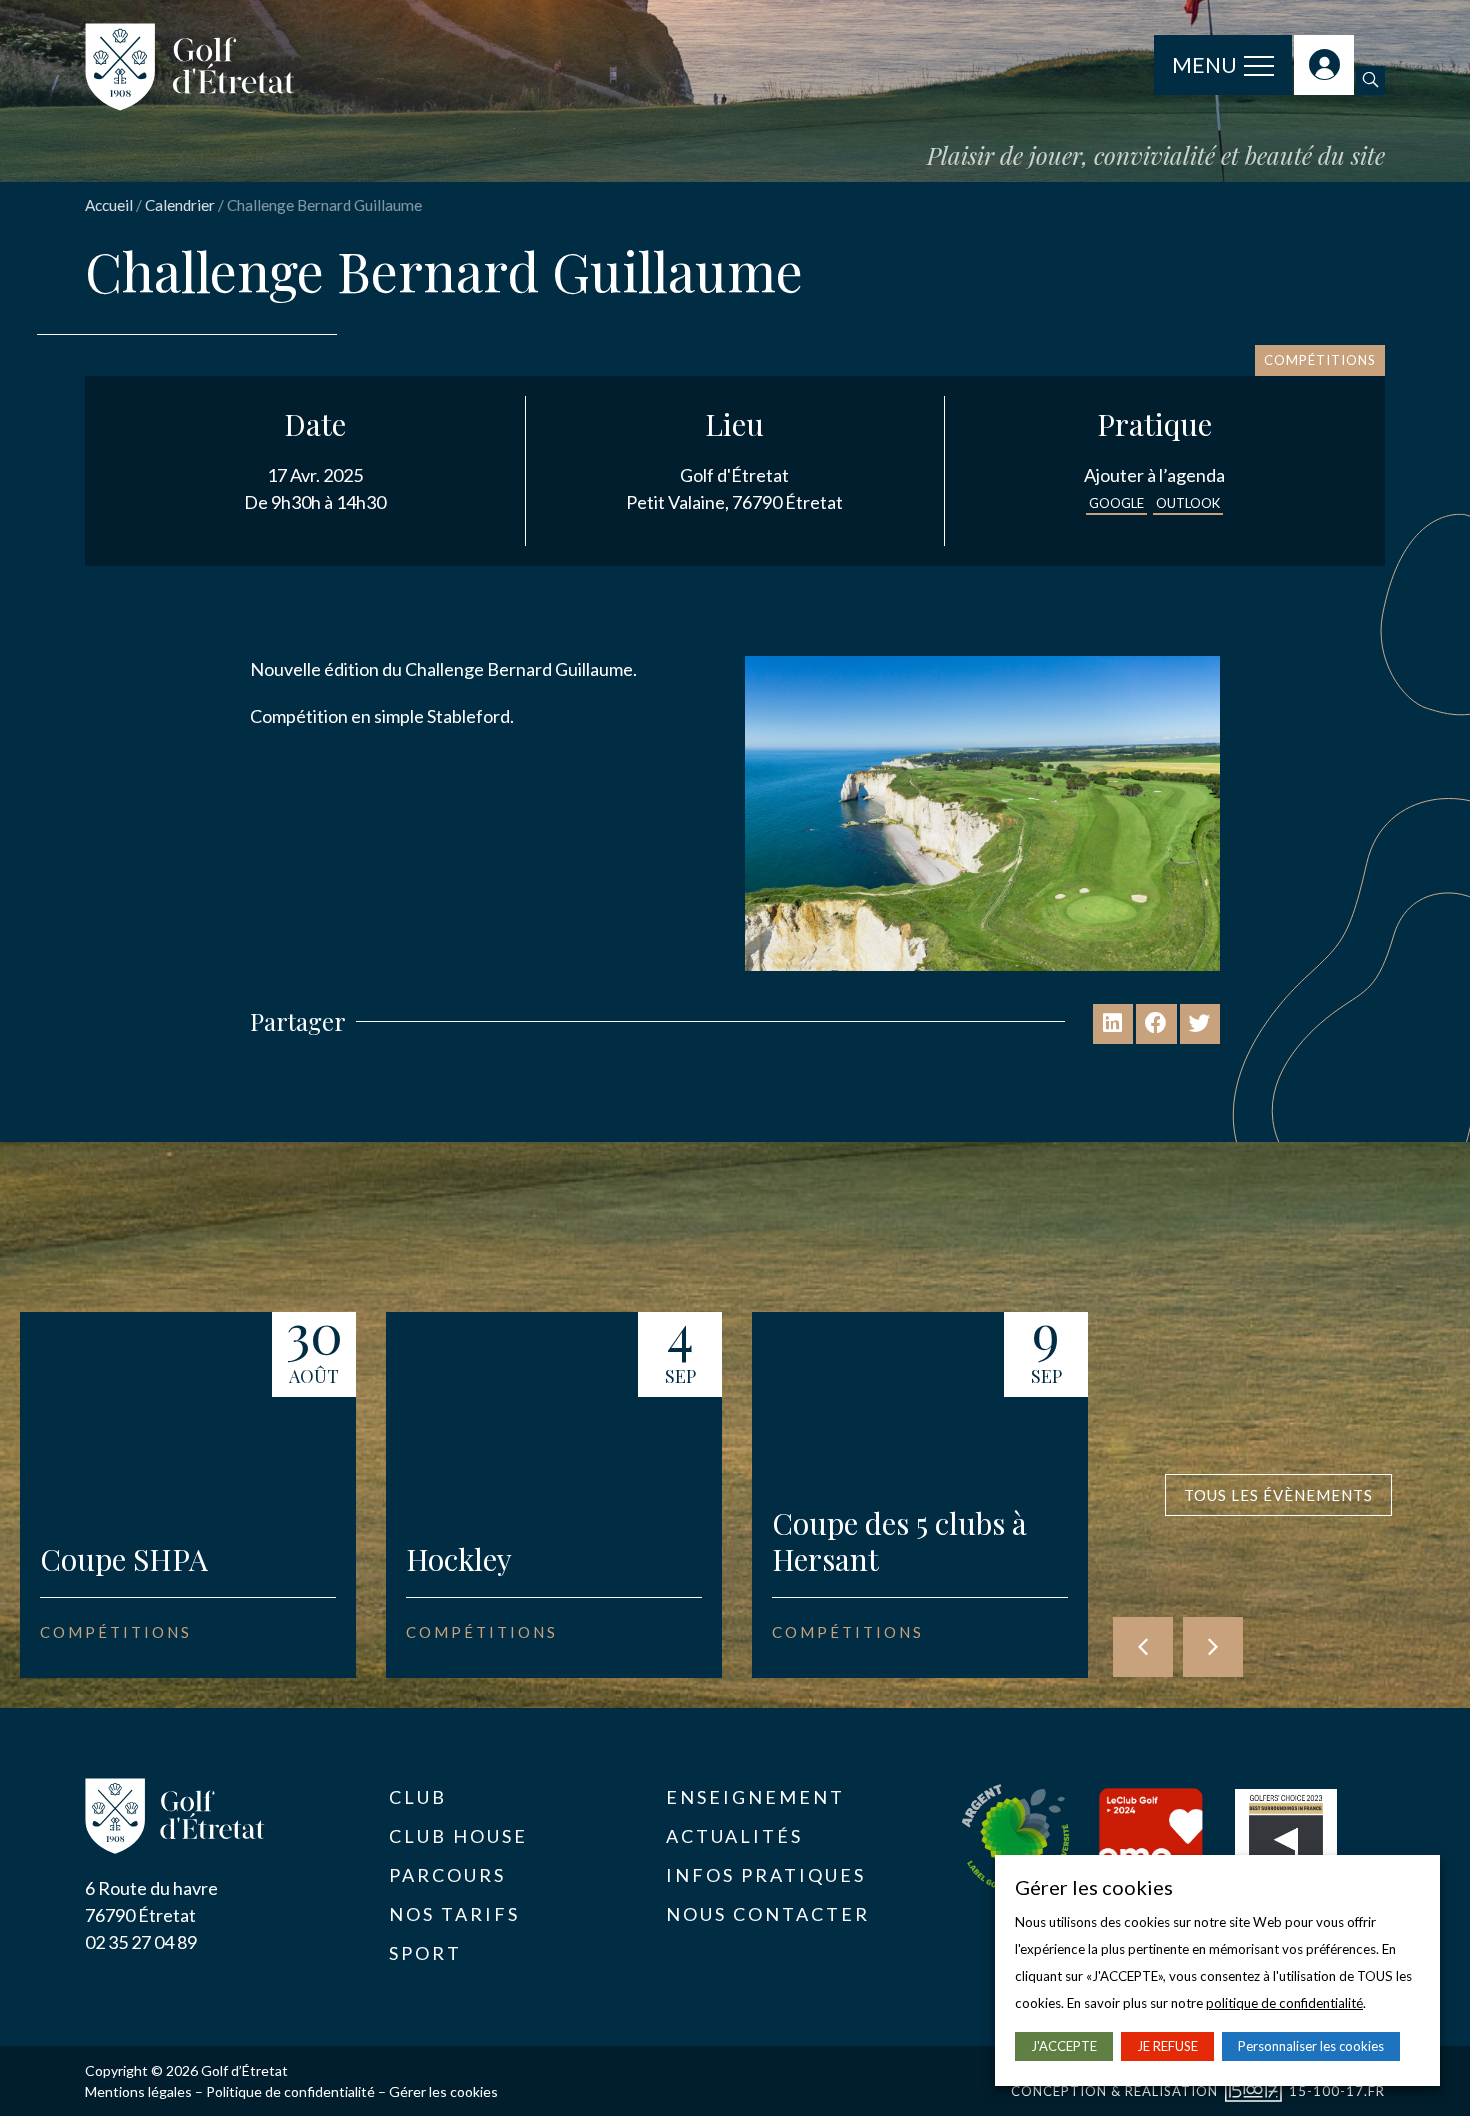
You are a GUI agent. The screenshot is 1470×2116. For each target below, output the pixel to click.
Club (418, 1797)
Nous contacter (768, 1914)
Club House (458, 1836)
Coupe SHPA (124, 1559)
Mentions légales (138, 2091)
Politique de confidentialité (290, 2091)
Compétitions (1320, 360)
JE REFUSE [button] (1167, 2046)
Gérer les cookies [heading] (1094, 1887)
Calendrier (180, 205)
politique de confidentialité (1284, 2003)
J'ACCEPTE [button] (1064, 2046)
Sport (425, 1953)
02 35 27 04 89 (141, 1942)
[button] (1370, 80)
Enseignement (755, 1797)
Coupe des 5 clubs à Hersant (899, 1541)
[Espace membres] (1324, 65)
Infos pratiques (766, 1875)
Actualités (734, 1836)
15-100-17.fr (1337, 2091)
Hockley (459, 1559)
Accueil (109, 205)
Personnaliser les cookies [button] (1311, 2046)
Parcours (447, 1875)
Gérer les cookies (443, 2091)
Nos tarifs (454, 1914)
